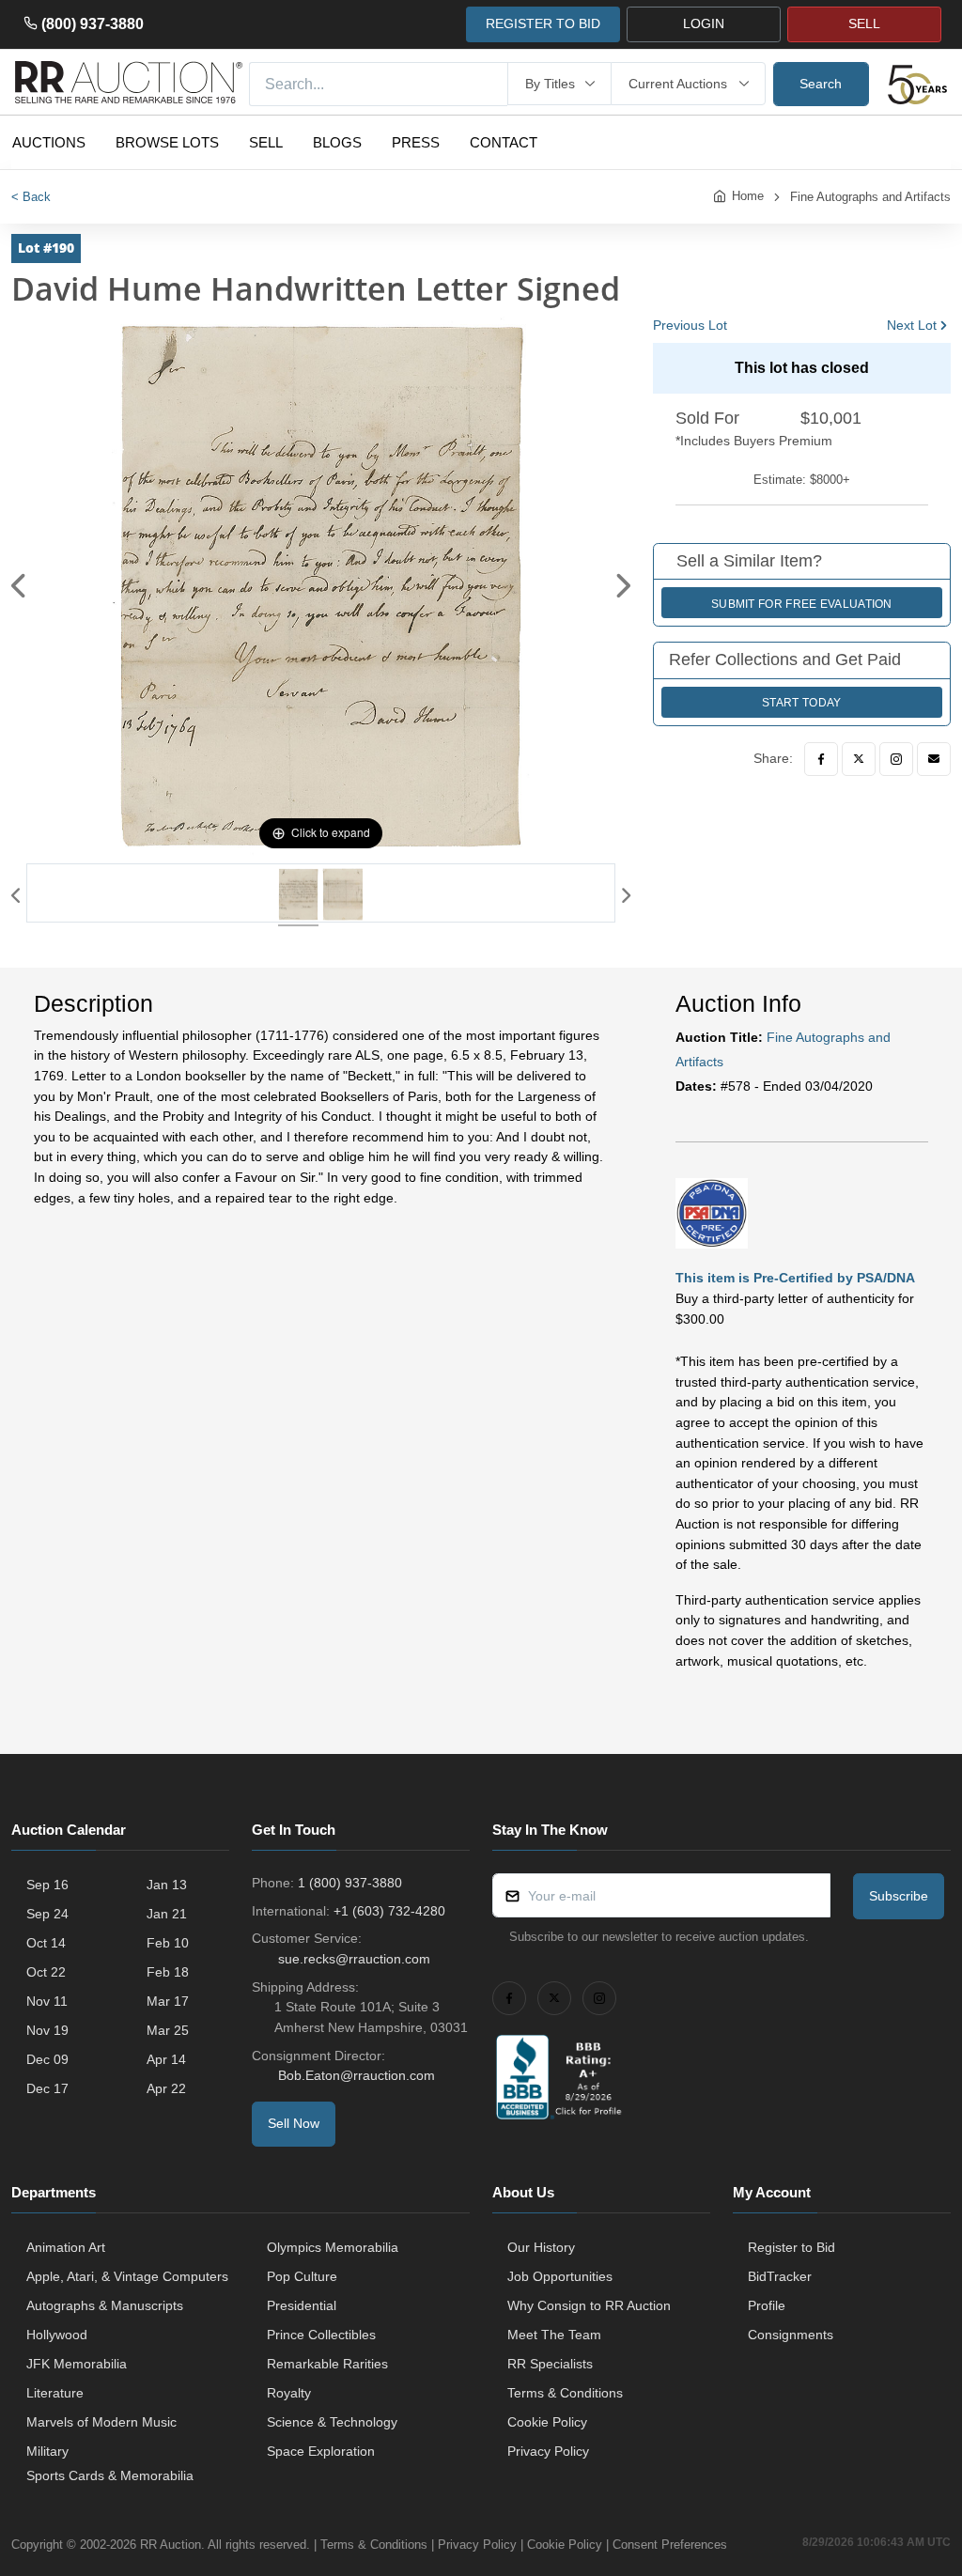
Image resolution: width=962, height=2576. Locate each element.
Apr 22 (166, 2088)
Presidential (302, 2305)
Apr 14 (166, 2059)
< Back (31, 197)
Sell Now (294, 2123)
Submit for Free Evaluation (802, 604)
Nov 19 (47, 2030)
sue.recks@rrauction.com (354, 1959)
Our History (541, 2247)
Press (416, 142)
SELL (864, 23)
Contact (504, 142)
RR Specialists (550, 2364)
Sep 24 (47, 1914)
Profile (767, 2305)
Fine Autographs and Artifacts (870, 197)
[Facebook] (821, 759)
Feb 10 (168, 1943)
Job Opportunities (560, 2276)
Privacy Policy (548, 2451)
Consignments (791, 2335)
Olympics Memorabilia (333, 2247)
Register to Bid (791, 2247)
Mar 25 (168, 2030)
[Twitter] (859, 759)
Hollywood (57, 2335)
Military (47, 2451)
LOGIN (704, 23)
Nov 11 (47, 2001)
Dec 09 (47, 2059)
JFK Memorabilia (77, 2364)
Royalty (289, 2393)
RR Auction (171, 2545)
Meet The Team (554, 2335)
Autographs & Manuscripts (105, 2305)
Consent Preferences (670, 2545)
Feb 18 (168, 1972)
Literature (55, 2393)
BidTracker (780, 2276)
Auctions (49, 142)
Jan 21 (167, 1914)
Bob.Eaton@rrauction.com (357, 2075)
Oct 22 (46, 1972)
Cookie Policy (547, 2422)
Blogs (337, 142)
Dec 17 (47, 2088)
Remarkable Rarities (327, 2364)
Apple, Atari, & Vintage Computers (127, 2276)
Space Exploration (321, 2451)
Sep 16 (47, 1885)
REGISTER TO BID (543, 23)
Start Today (801, 703)
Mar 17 (168, 2001)
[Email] (934, 759)
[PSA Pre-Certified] (712, 1212)
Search (821, 84)
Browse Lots (167, 142)
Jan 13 (167, 1885)
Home (748, 196)
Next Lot (912, 325)
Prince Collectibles (321, 2335)
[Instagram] (896, 759)
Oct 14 (46, 1943)
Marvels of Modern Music (101, 2422)
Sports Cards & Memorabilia (110, 2475)
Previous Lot (690, 325)
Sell (266, 142)
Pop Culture (302, 2276)
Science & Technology (332, 2422)
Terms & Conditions (565, 2393)
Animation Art (66, 2247)
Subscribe (899, 1896)
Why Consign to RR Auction (589, 2305)
